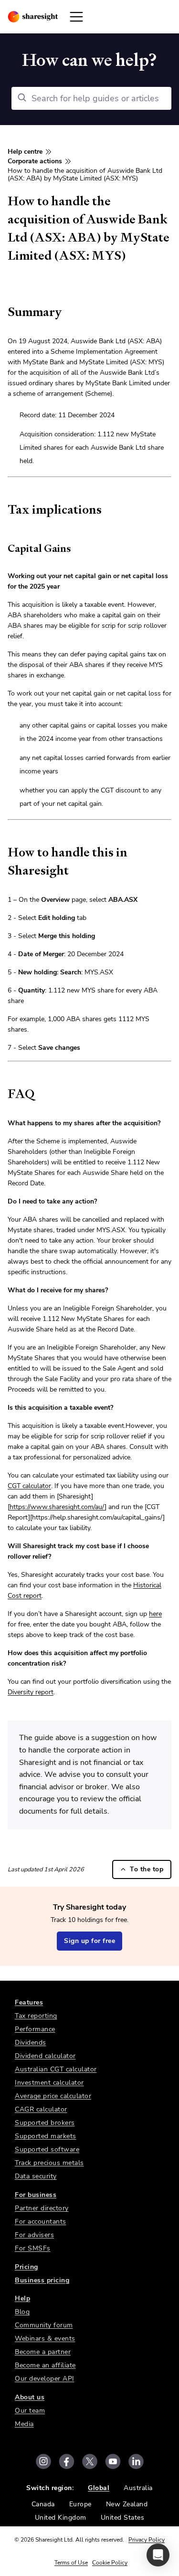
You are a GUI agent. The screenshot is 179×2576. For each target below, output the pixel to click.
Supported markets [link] (46, 2136)
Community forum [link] (44, 2325)
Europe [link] (80, 2504)
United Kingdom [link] (61, 2518)
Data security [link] (36, 2176)
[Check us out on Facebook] (67, 2461)
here (155, 1614)
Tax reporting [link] (36, 2016)
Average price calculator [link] (53, 2096)
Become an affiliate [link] (45, 2365)
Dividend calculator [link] (45, 2056)
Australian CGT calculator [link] (56, 2069)
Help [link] (22, 2298)
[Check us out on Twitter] (90, 2461)
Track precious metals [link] (49, 2163)
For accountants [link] (41, 2222)
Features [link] (29, 2002)
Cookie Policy (110, 2563)
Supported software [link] (47, 2149)
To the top (147, 1869)
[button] (158, 2555)
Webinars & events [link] (45, 2338)
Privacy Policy (147, 2540)
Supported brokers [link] (45, 2123)
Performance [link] (35, 2029)
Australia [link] (138, 2488)
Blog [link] (22, 2312)
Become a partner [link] (43, 2352)
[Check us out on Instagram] (43, 2461)
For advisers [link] (34, 2235)
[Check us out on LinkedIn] (136, 2461)
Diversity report (31, 1692)
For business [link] (36, 2195)
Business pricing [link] (42, 2280)
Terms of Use (71, 2563)
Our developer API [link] (45, 2379)
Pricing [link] (26, 2267)
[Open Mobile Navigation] (76, 17)
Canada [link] (43, 2504)
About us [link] (30, 2397)
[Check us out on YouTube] (113, 2461)
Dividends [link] (31, 2043)
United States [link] (123, 2518)
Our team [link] (30, 2411)
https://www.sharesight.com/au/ (57, 1507)
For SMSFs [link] (33, 2248)
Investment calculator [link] (49, 2083)
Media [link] (24, 2424)
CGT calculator (29, 1486)
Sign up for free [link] (89, 1941)
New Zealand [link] (127, 2504)
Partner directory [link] (42, 2208)
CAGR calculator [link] (41, 2109)
